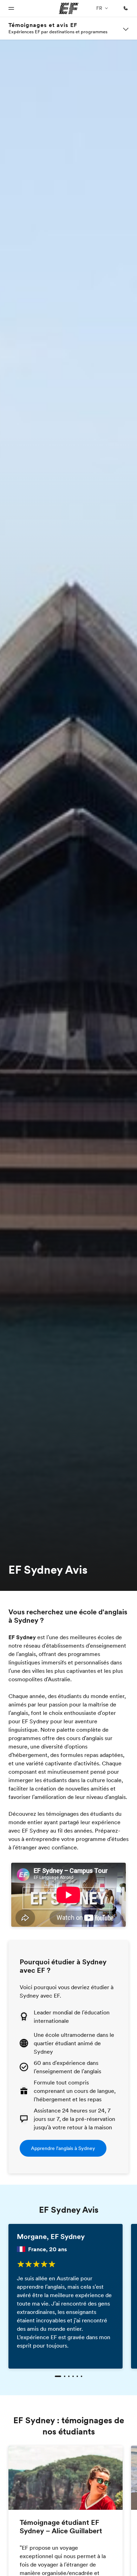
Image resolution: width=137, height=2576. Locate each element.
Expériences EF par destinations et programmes (58, 32)
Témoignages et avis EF (43, 25)
